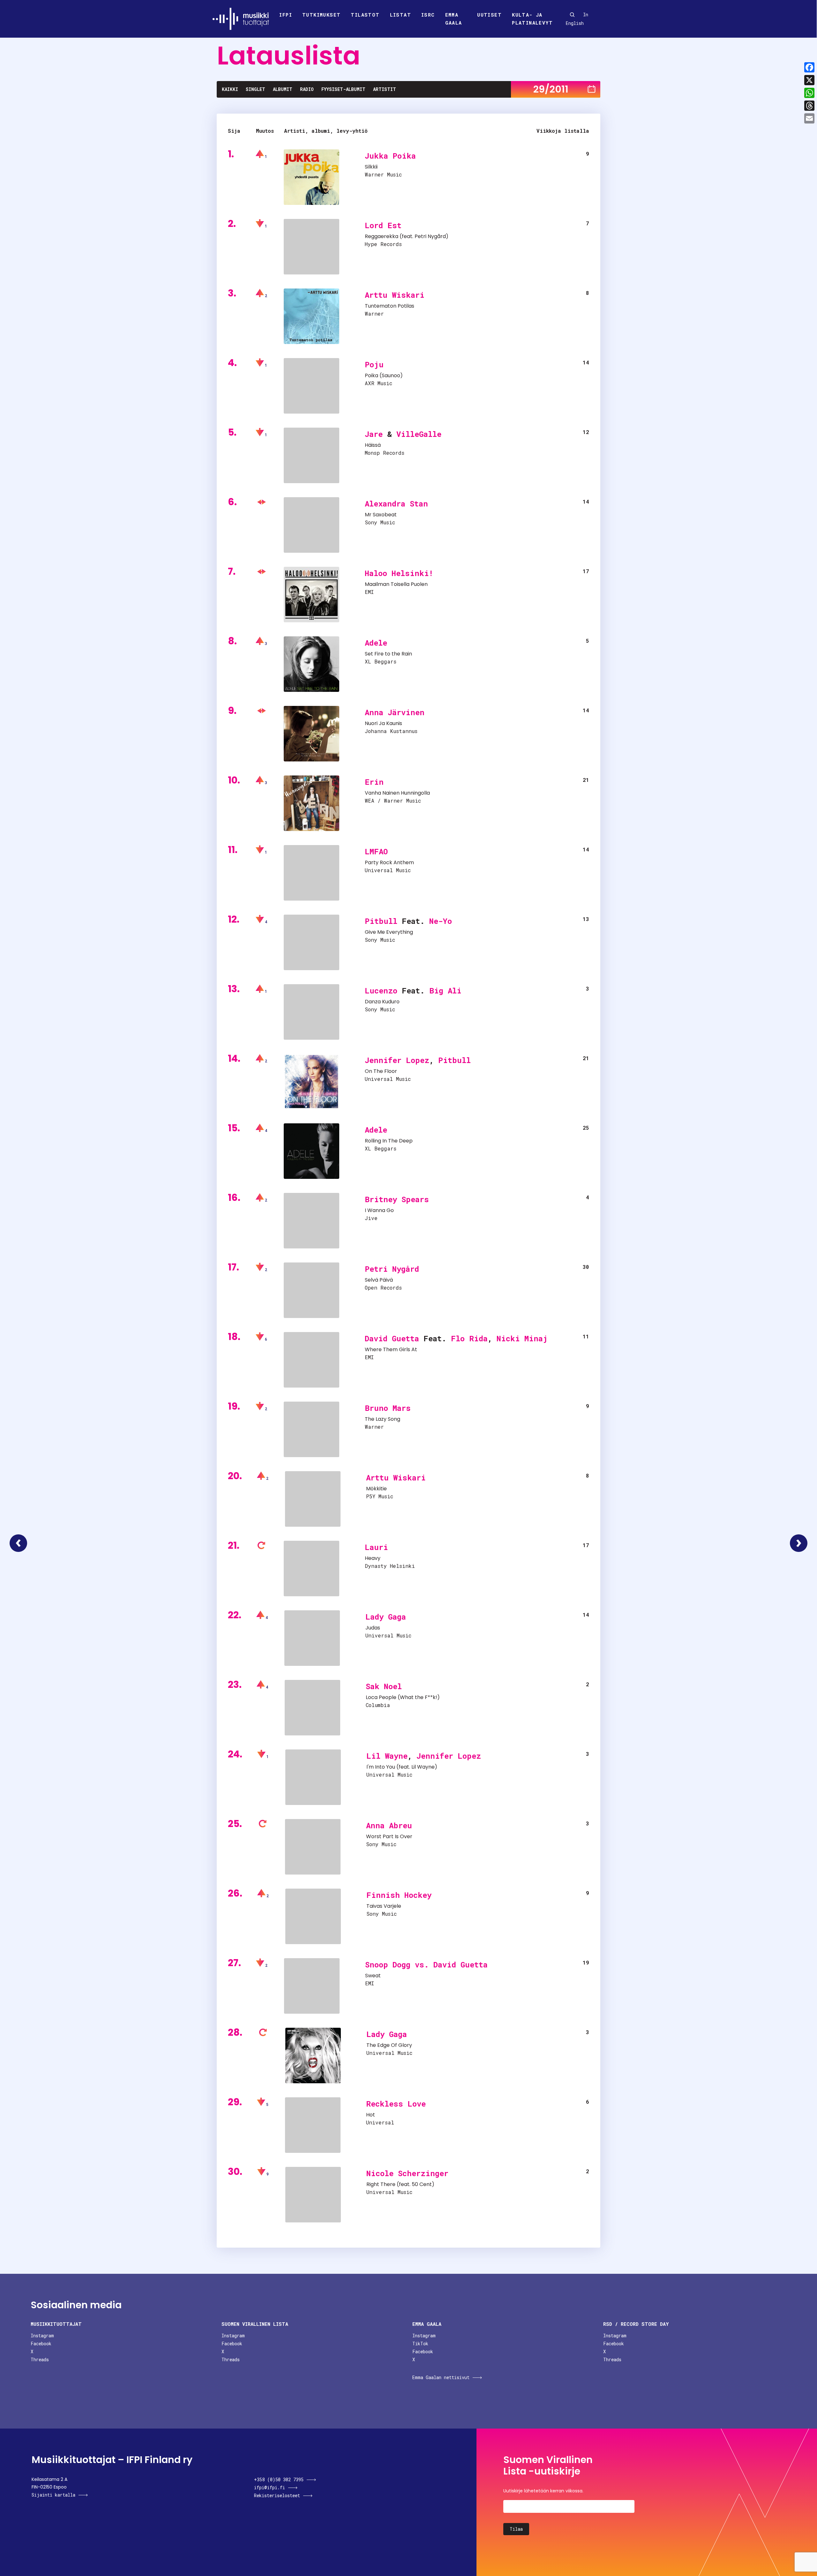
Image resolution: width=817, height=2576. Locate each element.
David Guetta (392, 1338)
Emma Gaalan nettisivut (441, 2377)
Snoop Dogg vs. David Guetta (426, 1965)
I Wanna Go (379, 1210)
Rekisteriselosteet (277, 2495)
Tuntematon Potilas (390, 306)
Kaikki (230, 89)
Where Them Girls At (391, 1349)
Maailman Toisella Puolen (396, 584)
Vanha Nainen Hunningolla (397, 793)
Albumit (283, 89)
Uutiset (489, 15)
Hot (371, 2115)
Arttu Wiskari (395, 295)
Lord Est (383, 225)
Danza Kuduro (382, 1002)
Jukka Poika (390, 156)
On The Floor (381, 1071)
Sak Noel (384, 1686)
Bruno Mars (388, 1408)
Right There (381, 2184)
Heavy (373, 1558)
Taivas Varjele (384, 1906)
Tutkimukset (321, 15)
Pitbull (381, 921)
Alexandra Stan (396, 504)
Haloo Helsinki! (399, 573)
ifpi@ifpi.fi (270, 2487)
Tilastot (365, 15)
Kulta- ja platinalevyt (532, 19)
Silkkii (371, 167)
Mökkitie (376, 1489)
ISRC (428, 15)
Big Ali (445, 991)
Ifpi (286, 15)
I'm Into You (381, 1767)
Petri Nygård (430, 236)
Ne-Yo (441, 921)
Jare (374, 434)
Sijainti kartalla (53, 2495)
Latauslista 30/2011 (799, 1543)
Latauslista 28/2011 (18, 1543)
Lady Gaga (386, 1617)
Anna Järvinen (395, 712)
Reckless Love (396, 2104)
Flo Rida (469, 1338)
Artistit (385, 89)
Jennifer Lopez (397, 1060)
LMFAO (376, 851)
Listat (401, 15)
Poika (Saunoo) (384, 375)
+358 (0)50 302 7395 (279, 2479)
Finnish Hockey (399, 1895)
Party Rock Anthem (389, 862)
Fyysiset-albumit (343, 89)
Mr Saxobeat (381, 515)
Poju (374, 364)
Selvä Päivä (379, 1280)
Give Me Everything (389, 932)
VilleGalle (419, 434)
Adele (376, 643)
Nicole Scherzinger (407, 2173)
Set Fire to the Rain (388, 654)
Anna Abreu (389, 1825)
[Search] (572, 15)
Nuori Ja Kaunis (383, 723)
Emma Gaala (454, 19)
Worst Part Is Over (389, 1836)
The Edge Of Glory (389, 2045)
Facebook (41, 2344)
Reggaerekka (382, 236)
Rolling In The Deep (389, 1141)
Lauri (376, 1547)
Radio (307, 89)
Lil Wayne (387, 1756)
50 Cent (422, 2184)
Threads (40, 2359)
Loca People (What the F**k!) (403, 1697)
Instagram (42, 2336)
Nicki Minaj (522, 1338)
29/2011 (551, 89)
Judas (373, 1628)
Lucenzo (381, 991)
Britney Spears (397, 1199)
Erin (374, 782)
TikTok (420, 2344)
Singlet (255, 89)
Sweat (373, 1976)
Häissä (373, 445)
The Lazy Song (382, 1419)
